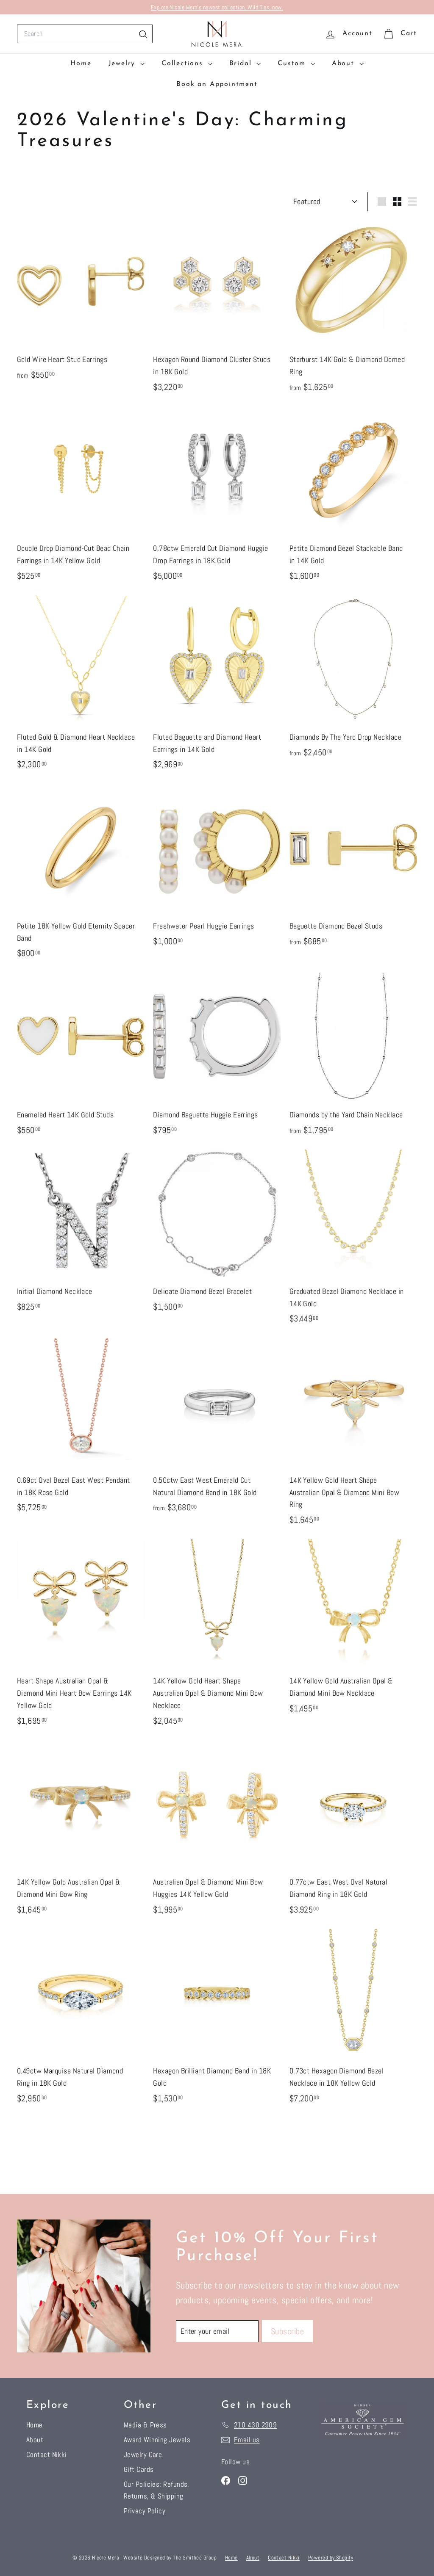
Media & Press (145, 2425)
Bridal (242, 64)
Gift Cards (139, 2469)
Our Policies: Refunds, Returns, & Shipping (157, 2490)
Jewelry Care (143, 2454)
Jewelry (123, 64)
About (345, 64)
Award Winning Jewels (157, 2440)
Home (81, 64)
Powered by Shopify (331, 2558)
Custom (293, 64)
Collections (184, 64)
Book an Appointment (217, 84)
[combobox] (85, 34)
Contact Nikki (47, 2454)
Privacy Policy (145, 2511)
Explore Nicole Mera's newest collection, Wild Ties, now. (217, 7)
